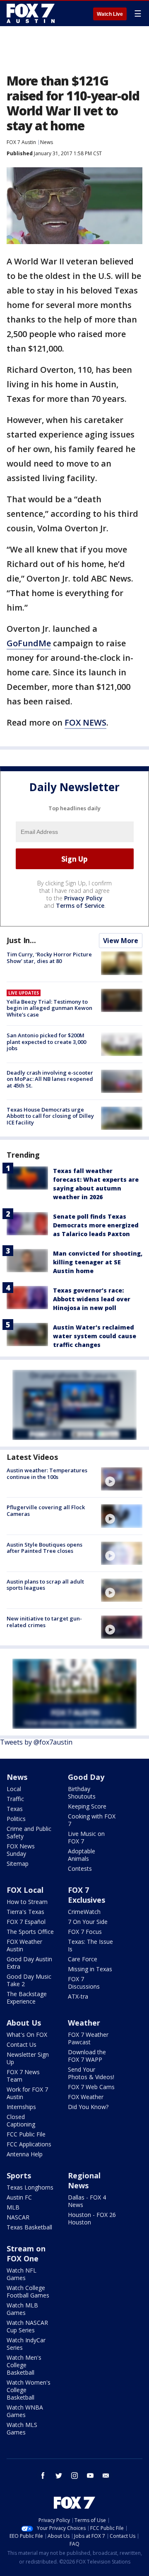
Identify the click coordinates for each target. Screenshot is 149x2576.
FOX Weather (86, 2097)
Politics (16, 1819)
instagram (74, 2476)
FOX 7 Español (26, 1922)
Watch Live (110, 14)
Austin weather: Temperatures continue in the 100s (47, 1474)
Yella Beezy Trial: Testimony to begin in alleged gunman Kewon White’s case (49, 1008)
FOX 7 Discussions (84, 1983)
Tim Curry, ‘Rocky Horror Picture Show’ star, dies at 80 (49, 958)
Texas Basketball (29, 2227)
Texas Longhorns (30, 2187)
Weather (84, 2023)
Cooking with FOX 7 (92, 1820)
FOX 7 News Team (23, 2076)
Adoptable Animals (82, 1855)
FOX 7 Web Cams (91, 2087)
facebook (43, 2476)
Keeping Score (87, 1806)
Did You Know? (88, 2107)
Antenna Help (25, 2154)
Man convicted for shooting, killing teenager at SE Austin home (98, 1262)
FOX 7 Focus (85, 1932)
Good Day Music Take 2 (29, 1980)
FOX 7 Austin (21, 142)
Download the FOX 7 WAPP (87, 2056)
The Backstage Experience (27, 1998)
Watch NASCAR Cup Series (27, 2326)
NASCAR (18, 2217)
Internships (21, 2107)
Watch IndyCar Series (26, 2344)
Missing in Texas (90, 1969)
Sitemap (18, 1864)
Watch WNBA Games (25, 2411)
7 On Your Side (88, 1922)
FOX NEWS (85, 722)
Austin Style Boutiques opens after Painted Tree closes (44, 1548)
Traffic (15, 1799)
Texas (15, 1809)
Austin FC (19, 2197)
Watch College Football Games (28, 2291)
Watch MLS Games (22, 2428)
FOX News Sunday (21, 1850)
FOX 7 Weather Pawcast (88, 2038)
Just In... (21, 940)
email (106, 2476)
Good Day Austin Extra (29, 1963)
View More (121, 941)
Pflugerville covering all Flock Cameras (46, 1510)
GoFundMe (29, 643)
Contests (80, 1868)
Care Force (83, 1959)
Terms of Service (80, 906)
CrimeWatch (84, 1912)
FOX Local (25, 1890)
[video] (122, 1479)
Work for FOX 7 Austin (27, 2093)
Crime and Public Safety (29, 1832)
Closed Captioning (21, 2120)
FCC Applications (29, 2144)
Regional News (84, 2180)
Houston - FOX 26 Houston (92, 2218)
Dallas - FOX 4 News (87, 2201)
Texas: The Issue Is (90, 1945)
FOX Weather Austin (24, 1945)
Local (14, 1789)
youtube (90, 2476)
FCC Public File (26, 2134)
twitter (59, 2476)
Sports (19, 2175)
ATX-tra (78, 1996)
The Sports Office (30, 1932)
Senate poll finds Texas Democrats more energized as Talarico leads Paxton (96, 1225)
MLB (13, 2207)
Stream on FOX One (26, 2253)
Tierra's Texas (25, 1912)
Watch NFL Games (22, 2274)
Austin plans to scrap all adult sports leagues (45, 1585)
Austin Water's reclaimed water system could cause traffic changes (95, 1336)
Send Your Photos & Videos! (91, 2073)
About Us (24, 2023)
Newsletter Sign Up (28, 2058)
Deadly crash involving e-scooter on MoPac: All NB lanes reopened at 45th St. (50, 1079)
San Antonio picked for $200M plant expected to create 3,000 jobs (46, 1042)
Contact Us (22, 2044)
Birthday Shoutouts (82, 1793)
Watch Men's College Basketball (24, 2365)
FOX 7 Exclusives (87, 1895)
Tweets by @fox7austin (36, 1742)
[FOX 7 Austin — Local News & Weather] (31, 13)
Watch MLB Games (22, 2309)
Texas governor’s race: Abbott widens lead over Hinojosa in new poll (92, 1299)
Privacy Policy (83, 898)
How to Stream (27, 1902)
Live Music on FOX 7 (86, 1837)
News (47, 142)
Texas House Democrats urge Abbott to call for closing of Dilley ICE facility (50, 1116)
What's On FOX (27, 2035)
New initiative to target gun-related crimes (44, 1622)
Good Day (86, 1777)
